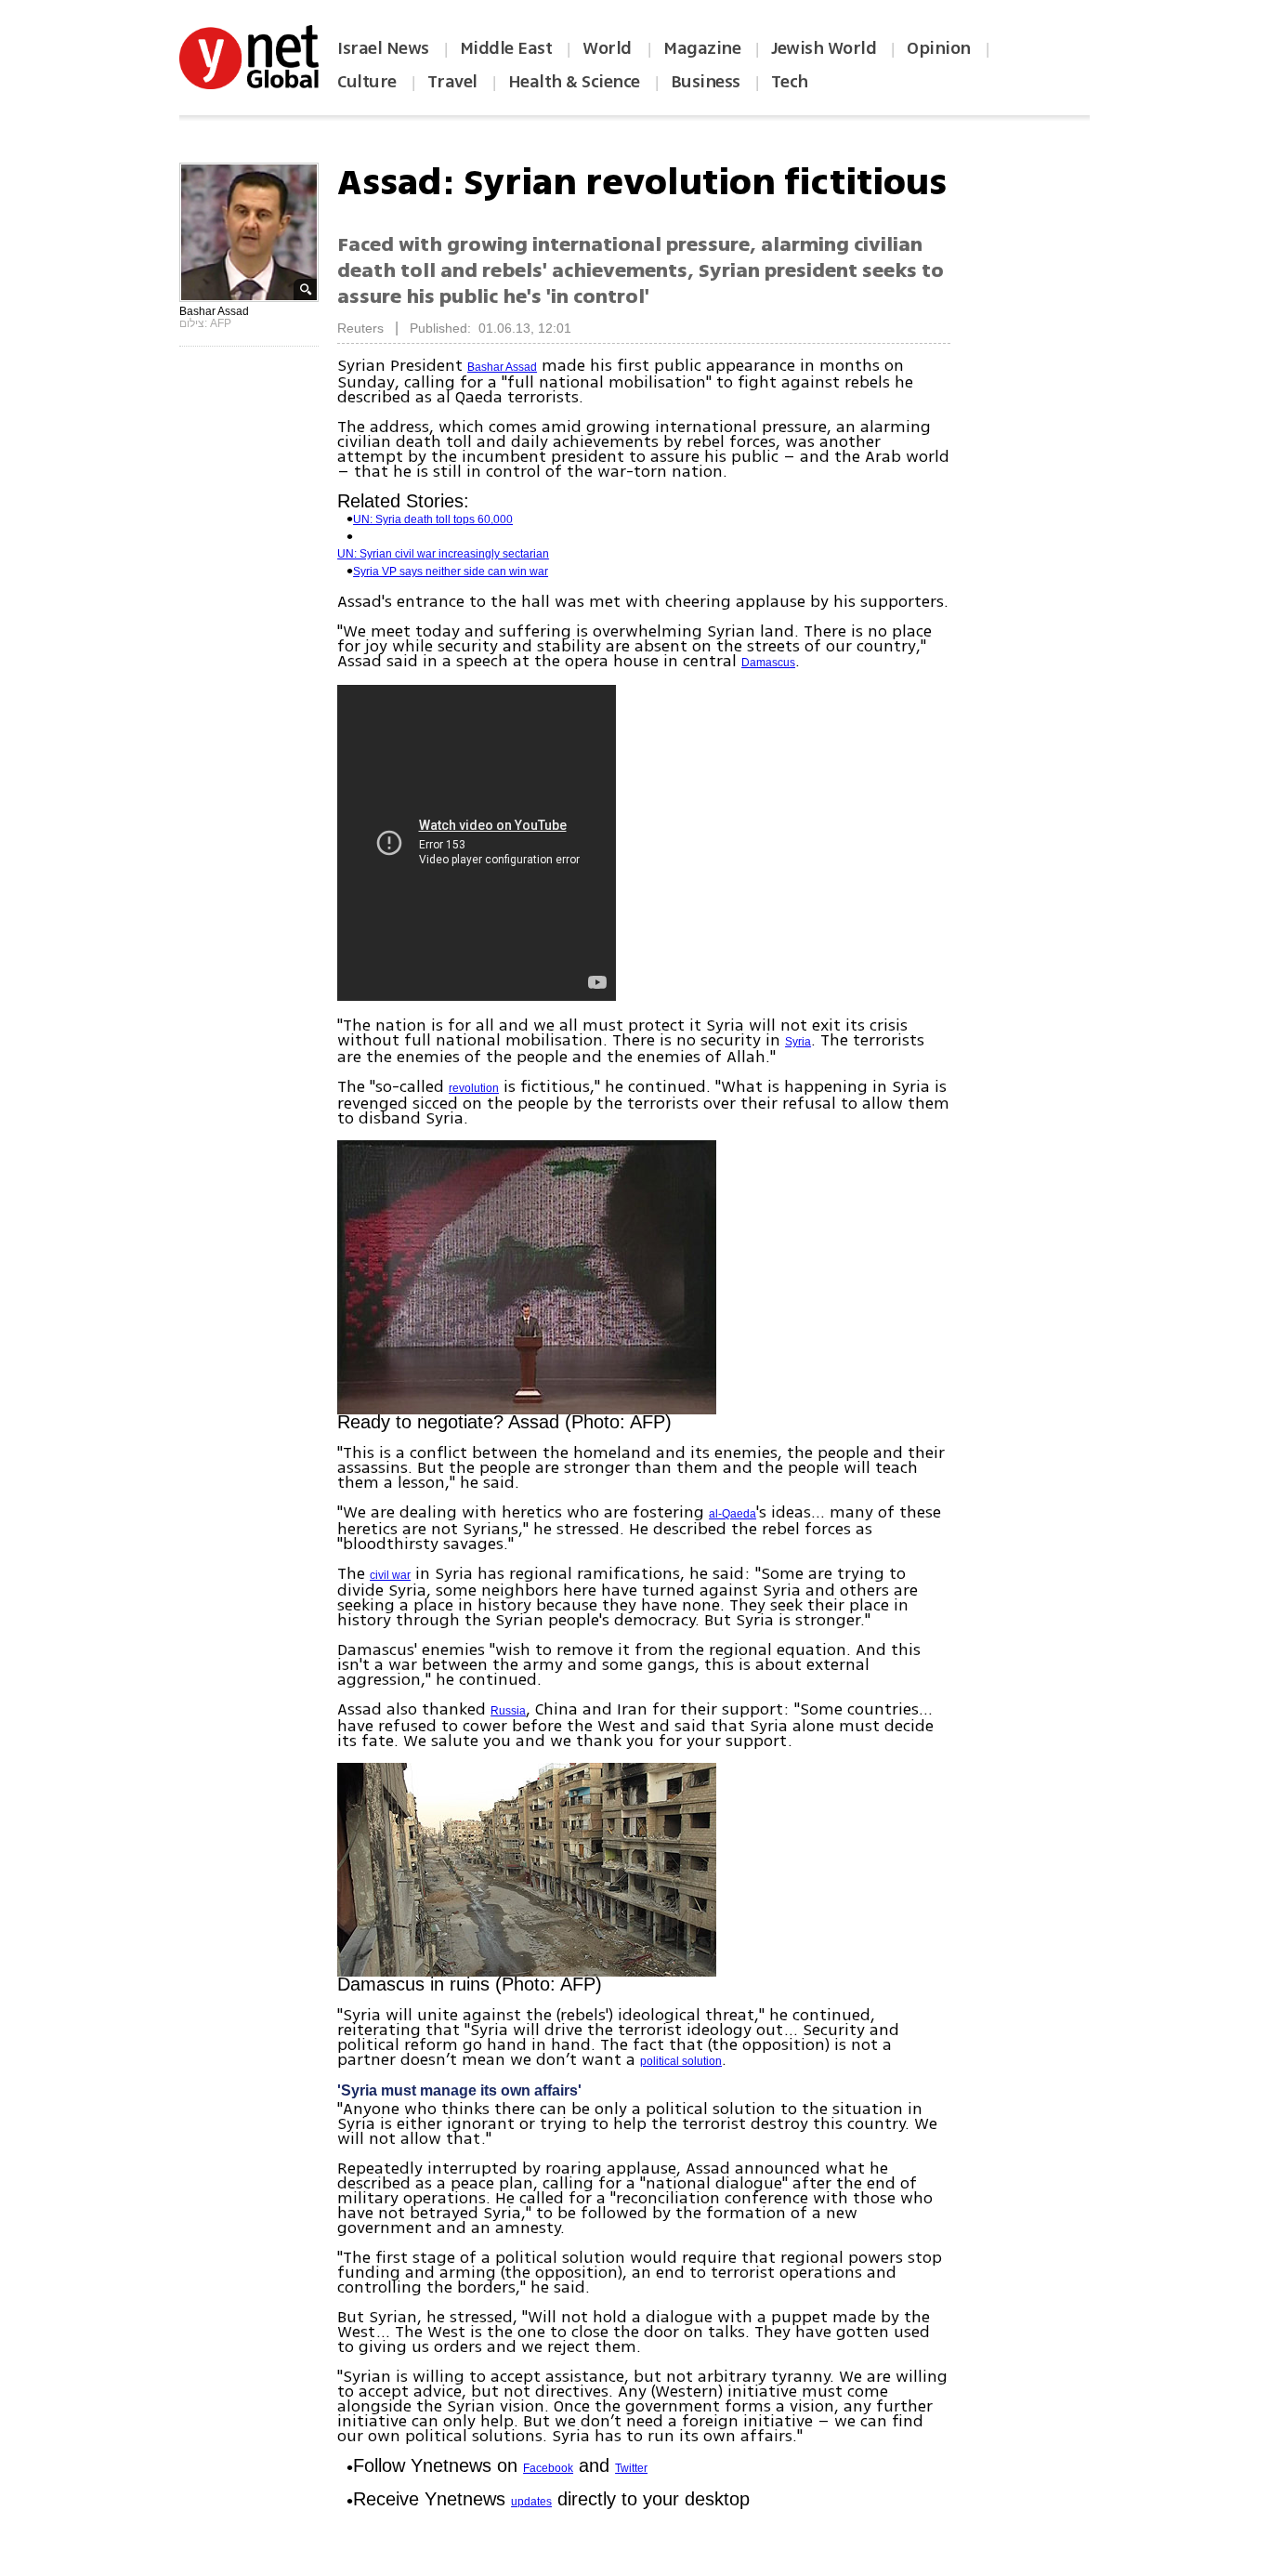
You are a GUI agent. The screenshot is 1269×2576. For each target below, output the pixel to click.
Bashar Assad (502, 367)
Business (706, 82)
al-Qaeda (733, 1514)
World (609, 48)
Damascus (768, 663)
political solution (681, 2061)
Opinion (939, 48)
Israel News (383, 48)
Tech (790, 82)
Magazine (702, 48)
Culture (367, 82)
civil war (390, 1575)
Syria (798, 1042)
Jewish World (824, 48)
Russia (508, 1711)
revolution (474, 1088)
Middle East (506, 48)
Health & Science (574, 82)
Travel (452, 82)
